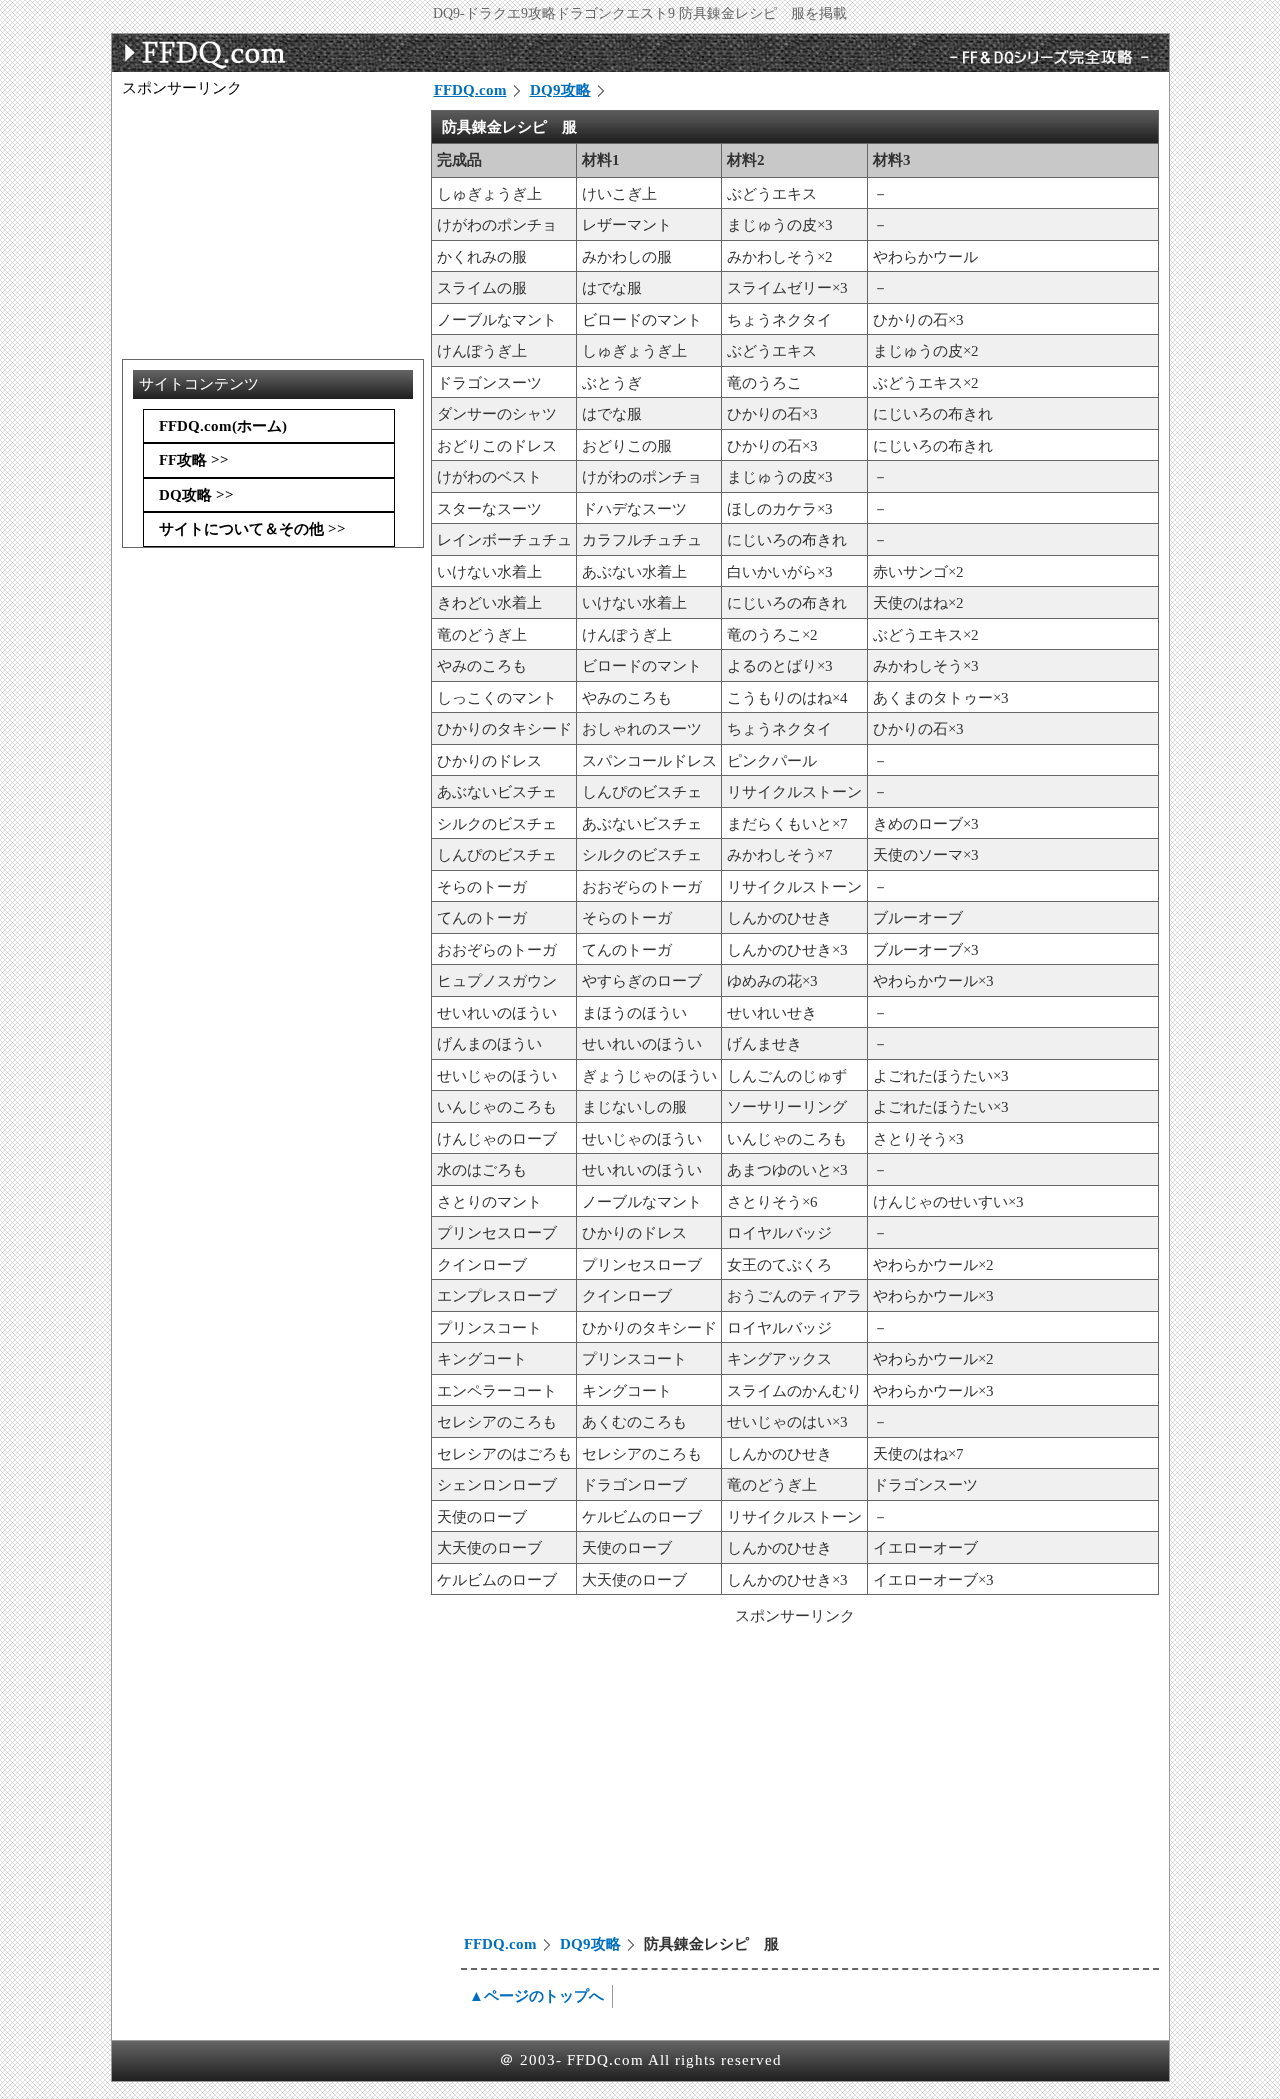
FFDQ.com (470, 90)
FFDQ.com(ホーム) (223, 426)
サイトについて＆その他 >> (252, 529)
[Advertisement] (602, 1783)
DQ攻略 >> (196, 495)
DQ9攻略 (560, 90)
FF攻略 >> (194, 460)
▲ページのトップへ (536, 1996)
